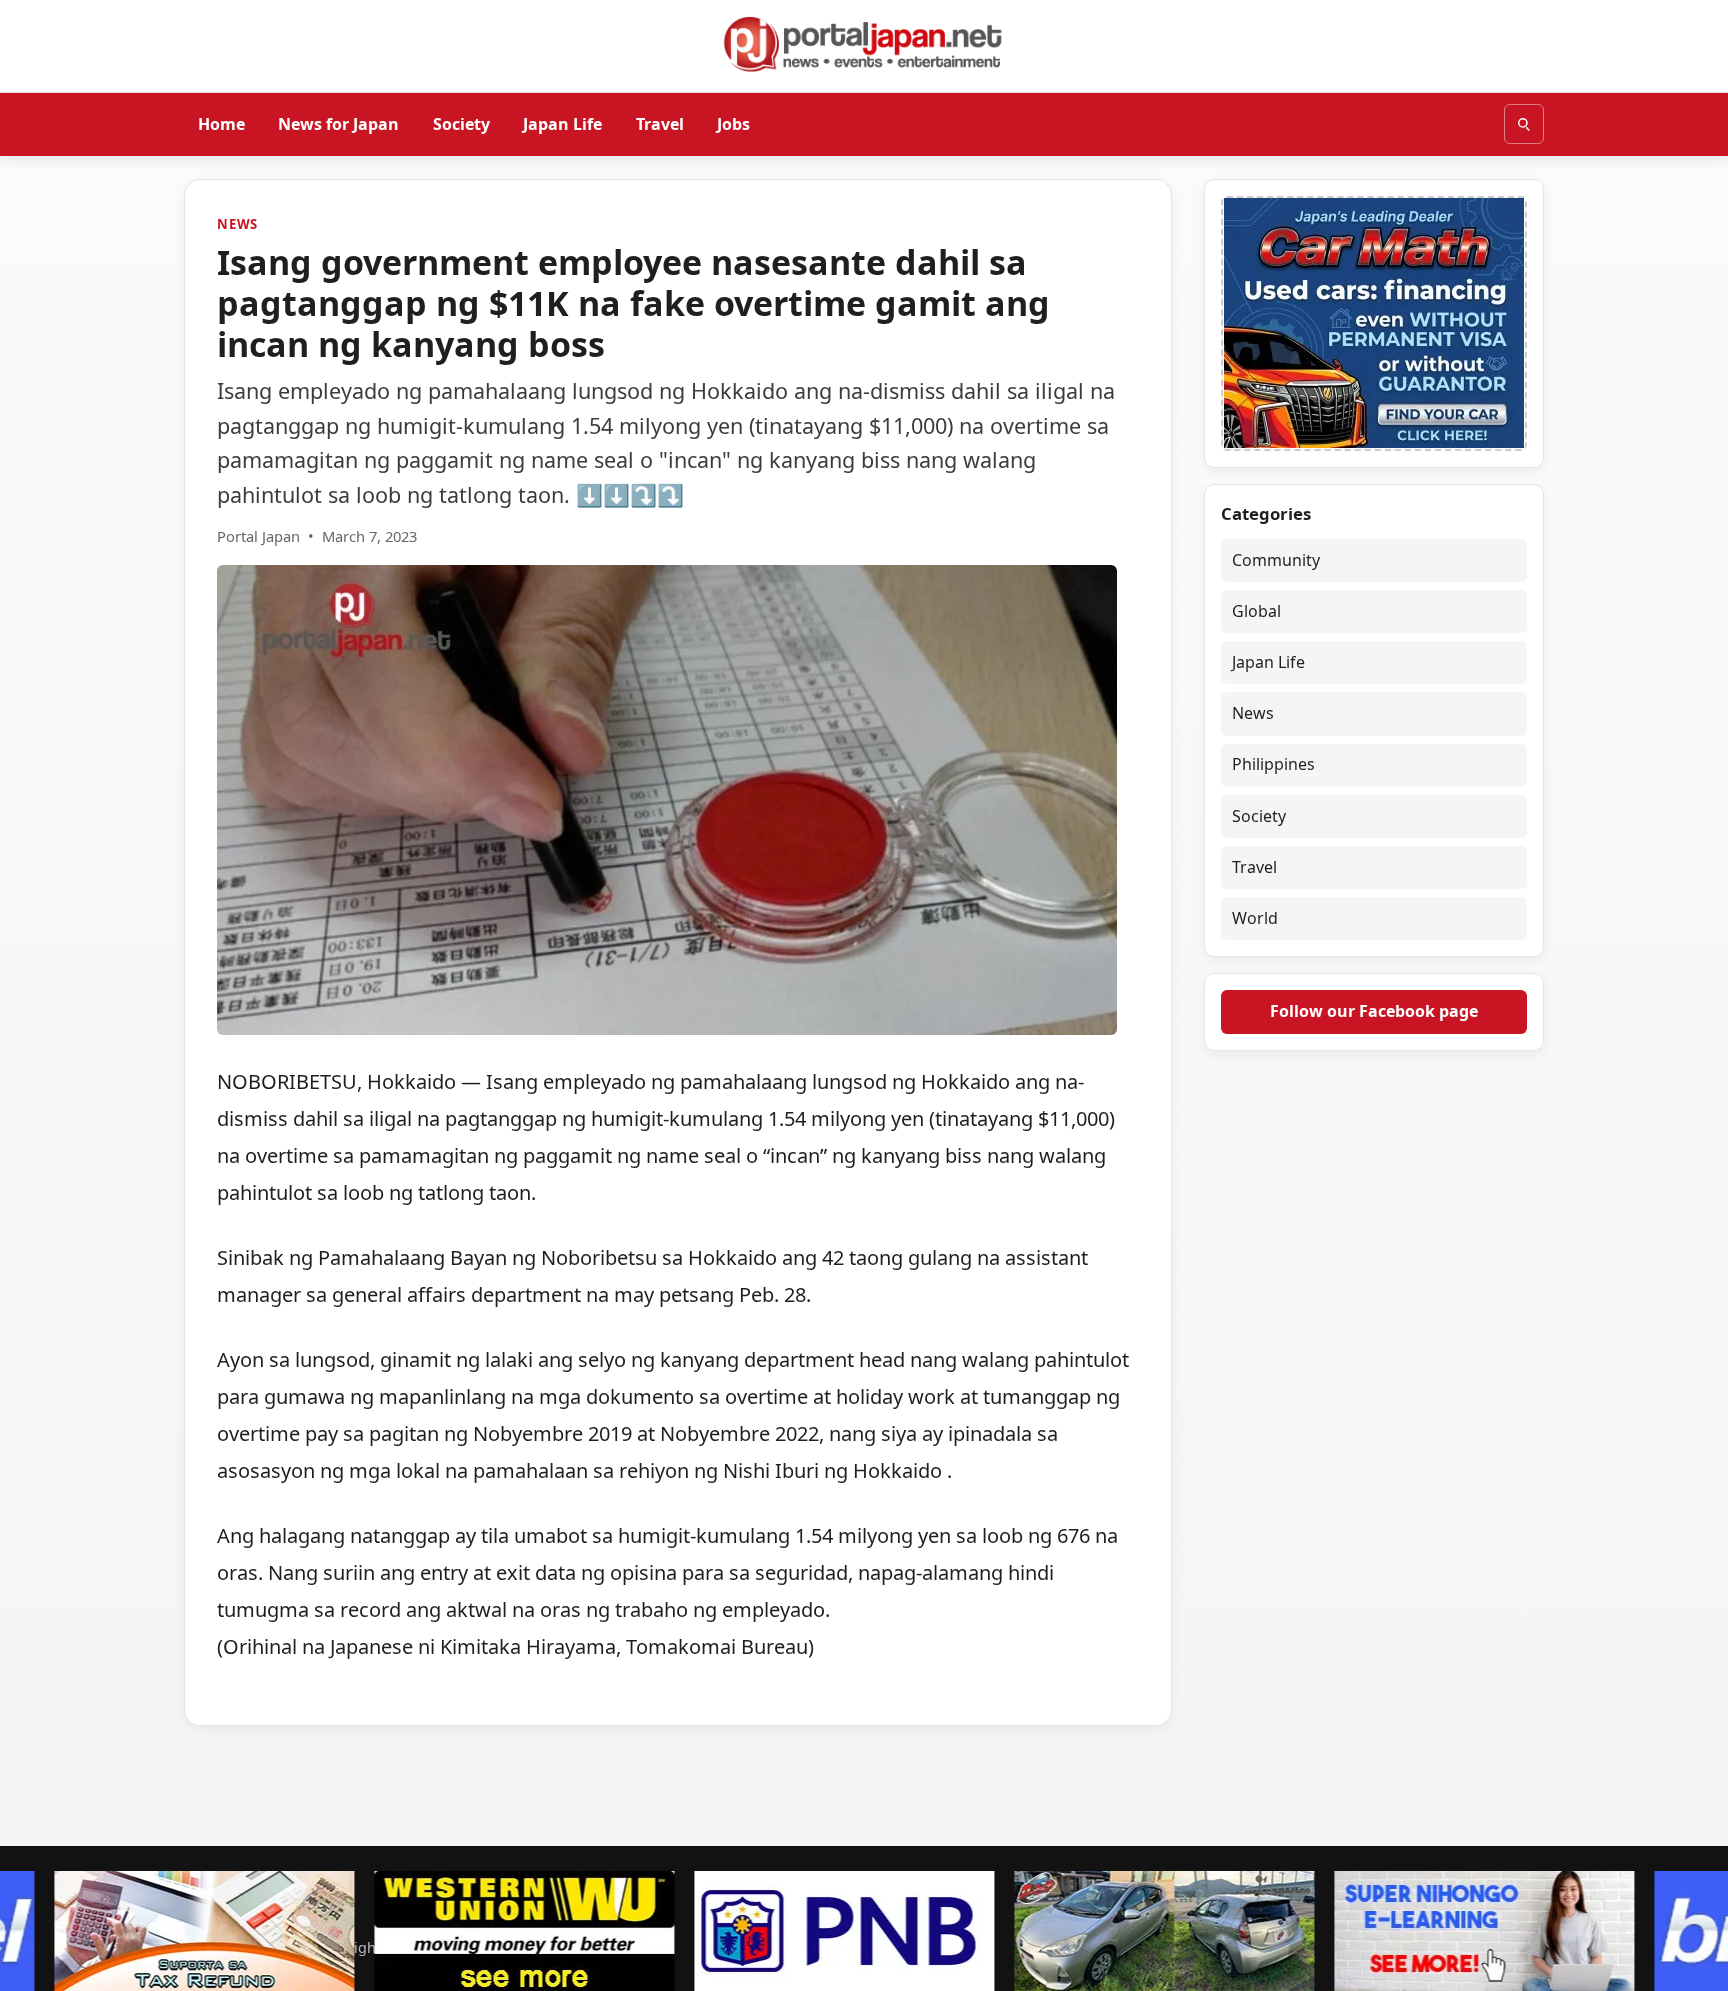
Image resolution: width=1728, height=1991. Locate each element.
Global (1256, 611)
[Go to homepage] (864, 44)
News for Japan (338, 123)
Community (1276, 560)
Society (461, 123)
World (1255, 919)
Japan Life (562, 123)
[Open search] (1524, 124)
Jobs (733, 123)
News (237, 224)
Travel (660, 123)
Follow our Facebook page (1374, 1012)
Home (221, 123)
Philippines (1273, 765)
